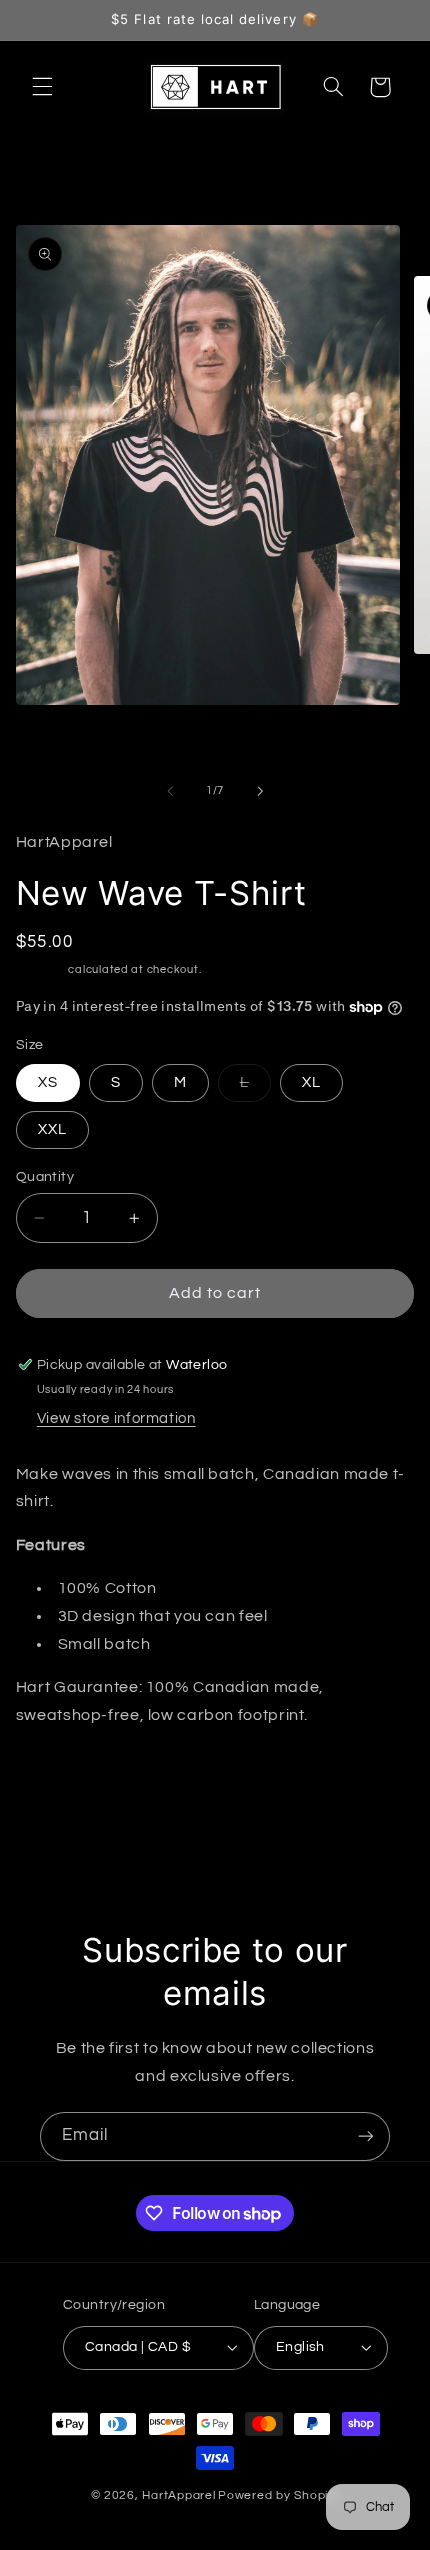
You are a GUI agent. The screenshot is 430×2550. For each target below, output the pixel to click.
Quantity (45, 1177)
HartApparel (178, 2495)
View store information (116, 1418)
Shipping (41, 969)
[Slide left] (170, 791)
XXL (52, 1129)
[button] (42, 87)
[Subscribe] (366, 2136)
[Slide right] (260, 791)
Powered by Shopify (278, 2495)
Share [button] (61, 1778)
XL (311, 1082)
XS (48, 1082)
